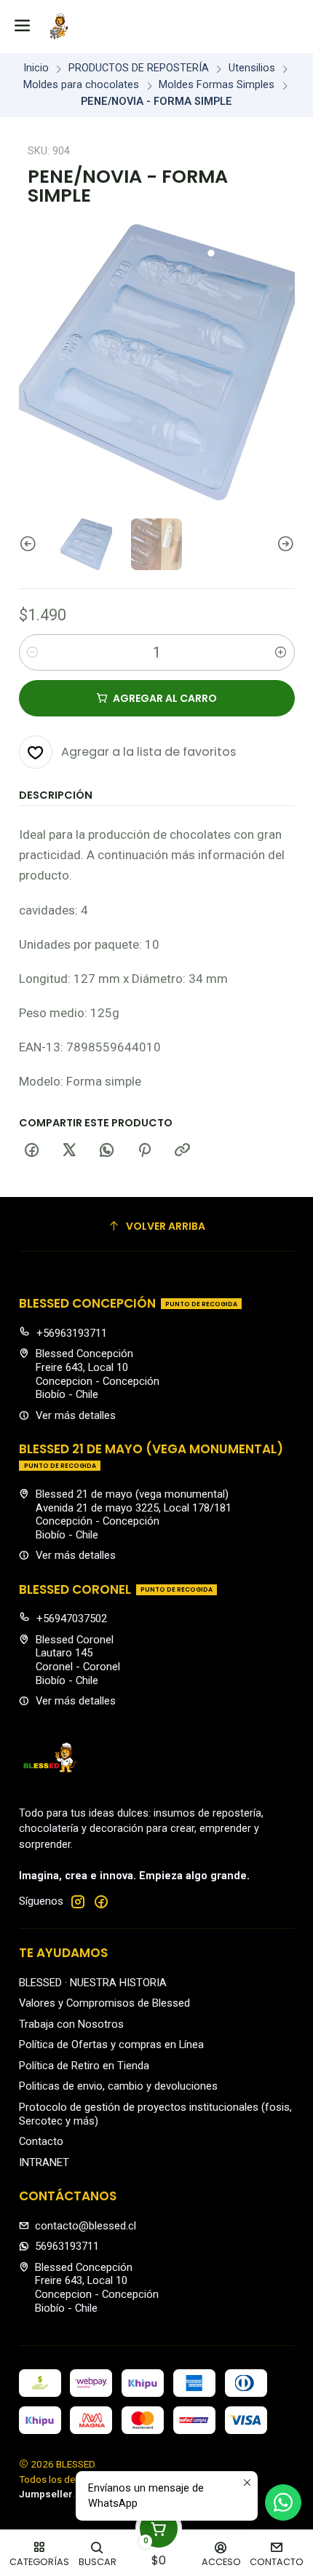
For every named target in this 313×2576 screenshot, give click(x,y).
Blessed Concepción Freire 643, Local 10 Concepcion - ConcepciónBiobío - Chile (98, 1374)
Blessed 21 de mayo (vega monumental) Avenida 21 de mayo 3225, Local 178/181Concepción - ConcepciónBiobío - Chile (134, 1514)
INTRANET (44, 2162)
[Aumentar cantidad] (281, 652)
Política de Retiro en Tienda (84, 2066)
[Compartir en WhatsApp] (107, 1151)
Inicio (36, 68)
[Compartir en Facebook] (32, 1151)
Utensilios (252, 68)
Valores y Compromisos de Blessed (104, 2003)
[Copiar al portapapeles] (182, 1151)
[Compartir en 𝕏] (69, 1151)
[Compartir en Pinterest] (145, 1151)
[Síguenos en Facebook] (101, 1901)
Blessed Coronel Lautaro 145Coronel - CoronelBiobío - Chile (78, 1660)
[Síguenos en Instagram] (78, 1901)
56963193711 (67, 2246)
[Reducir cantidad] (33, 652)
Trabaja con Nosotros (71, 2024)
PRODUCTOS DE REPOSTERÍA (139, 68)
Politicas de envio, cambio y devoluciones (118, 2086)
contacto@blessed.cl (86, 2226)
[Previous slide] (30, 544)
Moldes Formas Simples (217, 85)
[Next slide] (284, 544)
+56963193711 (72, 1333)
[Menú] (23, 27)
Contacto (41, 2141)
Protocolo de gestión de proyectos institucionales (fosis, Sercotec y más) (155, 2114)
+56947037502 (72, 1619)
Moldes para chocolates (81, 85)
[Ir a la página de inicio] (59, 26)
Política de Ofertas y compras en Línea (111, 2044)
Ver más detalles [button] (76, 1415)
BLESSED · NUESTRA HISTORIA (93, 1983)
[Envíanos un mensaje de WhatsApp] (283, 2502)
